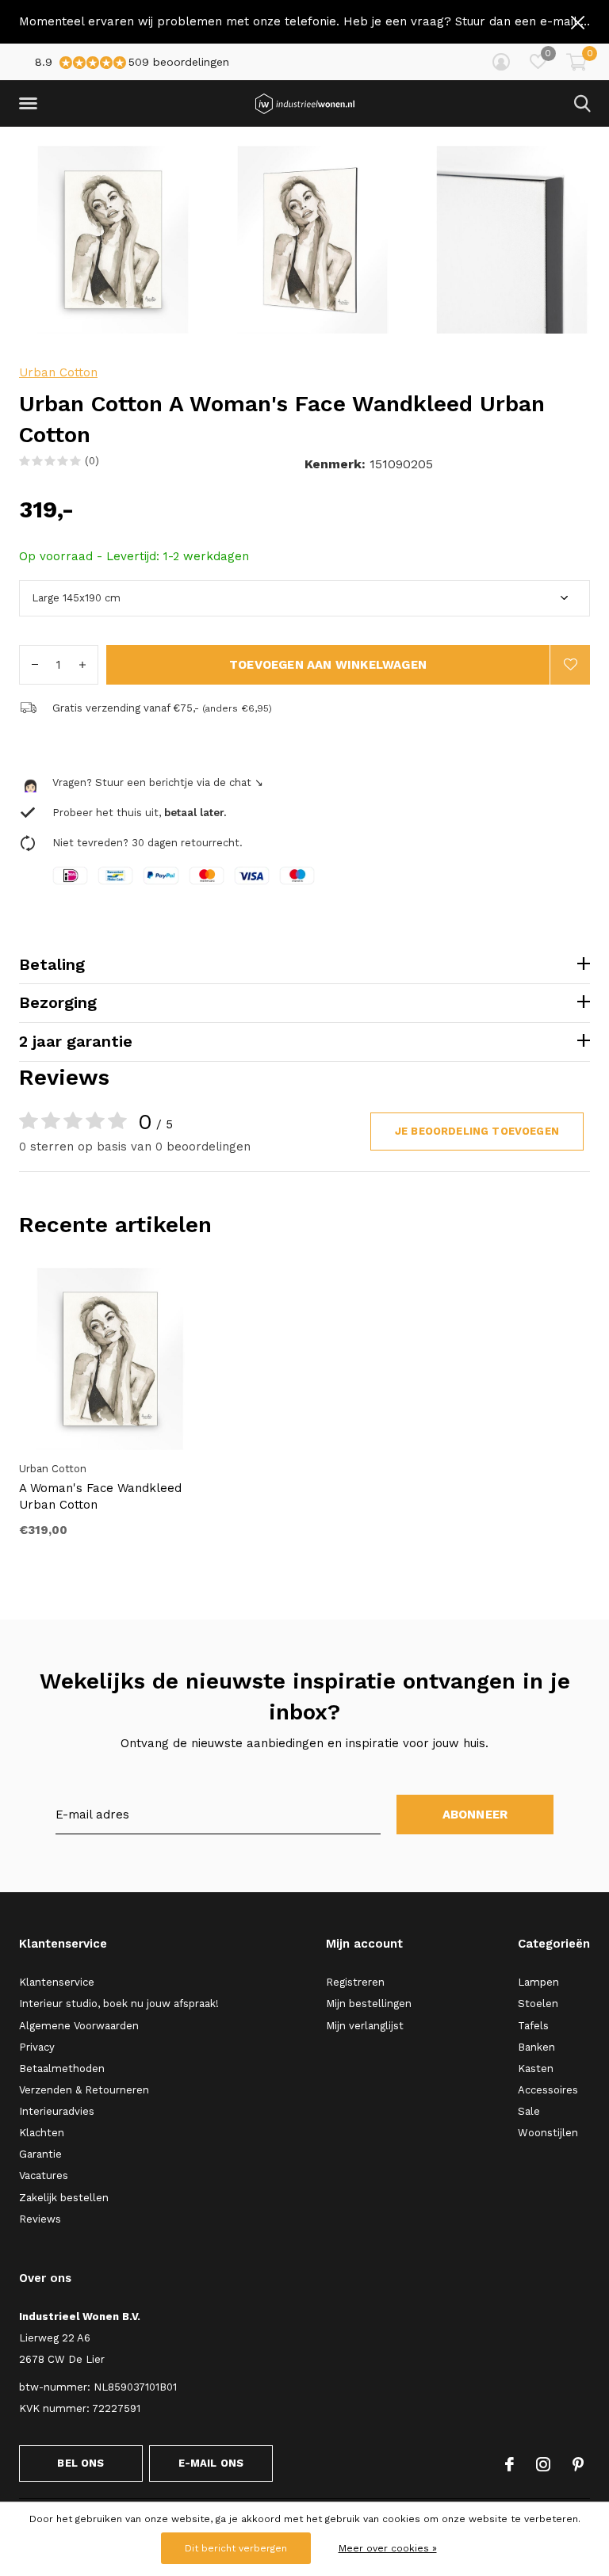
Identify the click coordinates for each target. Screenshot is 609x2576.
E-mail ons (211, 2463)
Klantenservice (57, 1982)
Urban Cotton (58, 372)
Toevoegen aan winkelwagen (328, 665)
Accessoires (548, 2090)
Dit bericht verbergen (236, 2548)
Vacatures (44, 2175)
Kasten (536, 2068)
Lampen (538, 1982)
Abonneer (475, 1815)
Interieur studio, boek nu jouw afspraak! (119, 2004)
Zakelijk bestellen (64, 2198)
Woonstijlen (548, 2133)
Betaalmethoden (62, 2068)
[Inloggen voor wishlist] (570, 665)
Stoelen (538, 2004)
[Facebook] (509, 2464)
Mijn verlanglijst (365, 2026)
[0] (576, 62)
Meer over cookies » (388, 2548)
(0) (92, 461)
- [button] (35, 665)
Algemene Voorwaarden (79, 2026)
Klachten (42, 2133)
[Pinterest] (578, 2464)
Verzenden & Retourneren (84, 2090)
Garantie (40, 2154)
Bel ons (80, 2463)
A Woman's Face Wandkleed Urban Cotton (100, 1496)
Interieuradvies (57, 2111)
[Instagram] (543, 2464)
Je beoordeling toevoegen (477, 1131)
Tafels (533, 2026)
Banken (536, 2047)
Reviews (40, 2219)
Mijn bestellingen (369, 2004)
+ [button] (82, 665)
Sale (529, 2111)
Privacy (37, 2047)
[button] (31, 104)
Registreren (355, 1982)
